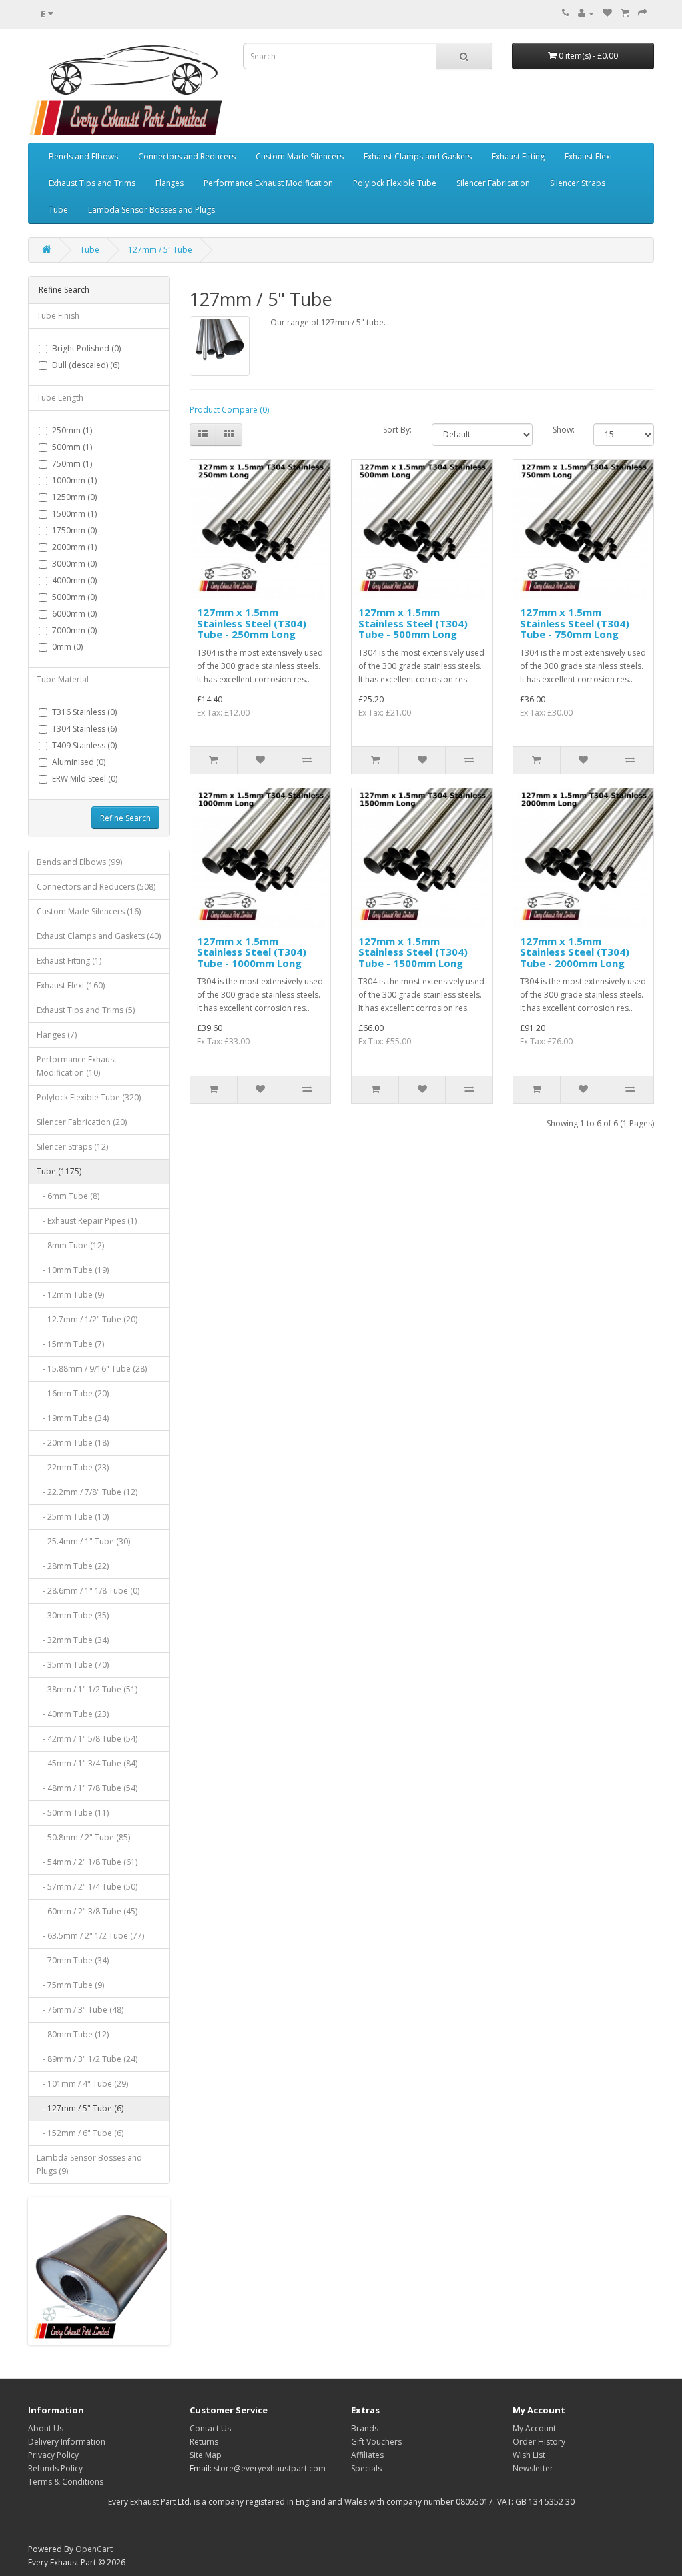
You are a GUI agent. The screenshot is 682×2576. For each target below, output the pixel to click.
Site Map (206, 2455)
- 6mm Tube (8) (68, 1196)
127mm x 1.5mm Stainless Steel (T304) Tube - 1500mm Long (413, 952)
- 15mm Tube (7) (70, 1344)
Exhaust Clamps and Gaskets (418, 156)
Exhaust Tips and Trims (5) (86, 1010)
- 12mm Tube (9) (70, 1295)
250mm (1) (72, 430)
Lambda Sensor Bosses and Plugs (152, 210)
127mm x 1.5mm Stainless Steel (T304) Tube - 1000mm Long (252, 952)
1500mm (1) (74, 514)
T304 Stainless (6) (84, 729)
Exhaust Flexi (588, 156)
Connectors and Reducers (187, 156)
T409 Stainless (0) (84, 745)
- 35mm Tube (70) (73, 1665)
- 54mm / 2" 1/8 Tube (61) (87, 1862)
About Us (46, 2428)
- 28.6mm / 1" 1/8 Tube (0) (88, 1591)
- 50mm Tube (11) (73, 1813)
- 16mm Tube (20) (73, 1393)
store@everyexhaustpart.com (270, 2468)
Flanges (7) (57, 1035)
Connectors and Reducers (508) (96, 887)
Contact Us (210, 2428)
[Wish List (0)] (607, 13)
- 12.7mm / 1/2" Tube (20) (87, 1319)
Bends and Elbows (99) (79, 862)
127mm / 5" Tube (160, 250)
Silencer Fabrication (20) (82, 1122)
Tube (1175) (59, 1171)
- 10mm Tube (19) (73, 1270)
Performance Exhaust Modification (268, 183)
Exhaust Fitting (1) (69, 961)
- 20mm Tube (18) (73, 1443)
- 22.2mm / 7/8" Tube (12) (87, 1492)
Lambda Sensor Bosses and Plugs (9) (89, 2164)
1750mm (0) (74, 530)
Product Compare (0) (229, 410)
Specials (366, 2468)
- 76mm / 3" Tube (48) (80, 2010)
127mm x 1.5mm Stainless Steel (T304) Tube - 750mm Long (575, 623)
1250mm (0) (74, 497)
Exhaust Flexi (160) (71, 985)
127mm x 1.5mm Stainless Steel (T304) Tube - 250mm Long (252, 623)
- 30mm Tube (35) (73, 1615)
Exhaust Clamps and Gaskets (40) (99, 936)
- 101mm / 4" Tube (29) (82, 2084)
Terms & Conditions (66, 2482)
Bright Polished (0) (86, 348)
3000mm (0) (74, 564)
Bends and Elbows (83, 156)
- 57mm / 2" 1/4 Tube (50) (87, 1887)
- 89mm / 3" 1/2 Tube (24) (87, 2059)
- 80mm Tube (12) (73, 2034)
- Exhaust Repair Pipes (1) (87, 1221)
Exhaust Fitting (518, 156)
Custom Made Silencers (300, 156)
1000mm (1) (74, 480)
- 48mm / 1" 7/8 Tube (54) (87, 1788)
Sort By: (397, 430)
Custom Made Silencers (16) (89, 911)
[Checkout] (643, 13)
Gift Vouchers (376, 2442)
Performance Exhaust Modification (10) (77, 1066)
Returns (204, 2442)
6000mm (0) (74, 614)
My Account (534, 2428)
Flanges (170, 183)
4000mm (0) (74, 580)
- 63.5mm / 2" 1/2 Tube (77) (90, 1936)
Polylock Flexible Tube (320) (89, 1097)
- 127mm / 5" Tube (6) (80, 2108)
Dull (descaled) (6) (86, 365)
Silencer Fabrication (493, 183)
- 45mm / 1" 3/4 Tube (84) (87, 1763)
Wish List (529, 2455)
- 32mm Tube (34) (73, 1640)
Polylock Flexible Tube (395, 183)
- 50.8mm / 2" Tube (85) (83, 1837)
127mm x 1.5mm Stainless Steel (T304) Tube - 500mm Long (413, 623)
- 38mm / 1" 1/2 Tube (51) (87, 1689)
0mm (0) (67, 647)
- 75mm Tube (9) (70, 1985)
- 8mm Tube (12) (70, 1245)
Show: (563, 430)
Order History (539, 2442)
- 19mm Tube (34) (73, 1418)
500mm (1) (72, 447)
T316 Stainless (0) (84, 712)
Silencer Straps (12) (72, 1147)
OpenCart (94, 2549)
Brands (365, 2428)
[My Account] (586, 13)
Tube (58, 210)
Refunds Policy (55, 2468)
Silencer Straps (578, 183)
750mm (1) (72, 464)
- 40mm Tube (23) (73, 1714)
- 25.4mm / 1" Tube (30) (83, 1541)
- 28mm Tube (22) (73, 1566)
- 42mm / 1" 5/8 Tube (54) (87, 1739)
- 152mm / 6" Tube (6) (80, 2133)
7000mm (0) (74, 630)
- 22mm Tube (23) (73, 1467)
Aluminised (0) (79, 762)
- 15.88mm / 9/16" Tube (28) (92, 1369)
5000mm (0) (74, 597)
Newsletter (533, 2468)
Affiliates (367, 2455)
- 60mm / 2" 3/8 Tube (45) (87, 1911)
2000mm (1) (74, 547)
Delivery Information (67, 2442)
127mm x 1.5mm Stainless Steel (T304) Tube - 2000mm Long (575, 952)
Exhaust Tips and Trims (92, 183)
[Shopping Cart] (625, 13)
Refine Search (125, 818)
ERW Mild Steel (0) (85, 779)
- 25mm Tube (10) (73, 1517)
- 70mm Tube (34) (73, 1960)
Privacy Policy (53, 2455)
